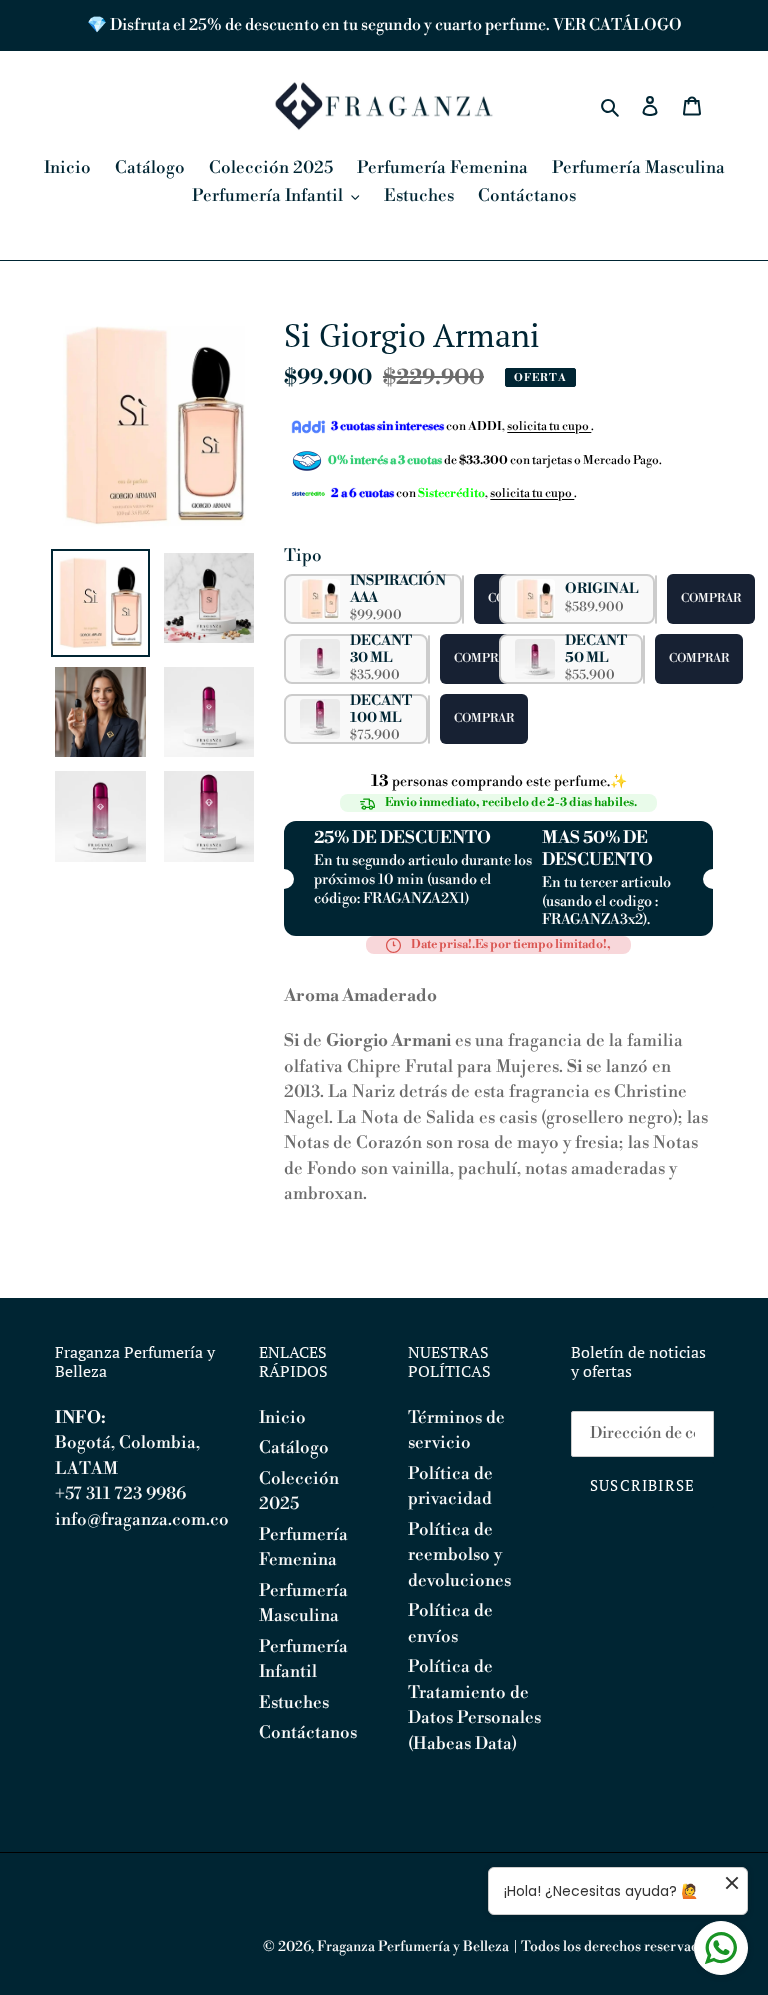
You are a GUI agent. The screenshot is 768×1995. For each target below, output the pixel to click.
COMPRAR (711, 598)
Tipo (303, 556)
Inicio (282, 1418)
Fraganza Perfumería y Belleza (413, 1947)
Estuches (294, 1703)
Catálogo (294, 1448)
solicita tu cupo (549, 426)
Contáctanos (308, 1733)
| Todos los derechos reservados (613, 1947)
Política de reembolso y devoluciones (459, 1555)
